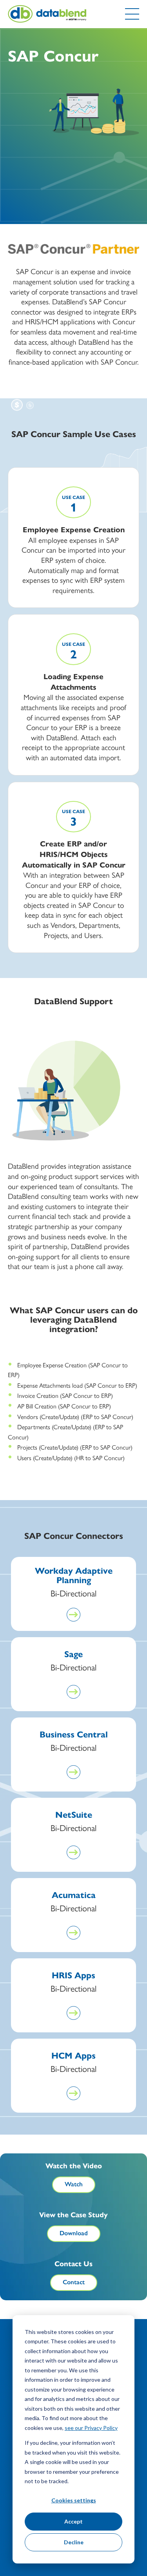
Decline (74, 2542)
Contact (74, 2282)
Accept (73, 2521)
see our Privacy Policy (91, 2428)
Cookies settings (74, 2500)
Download (74, 2233)
